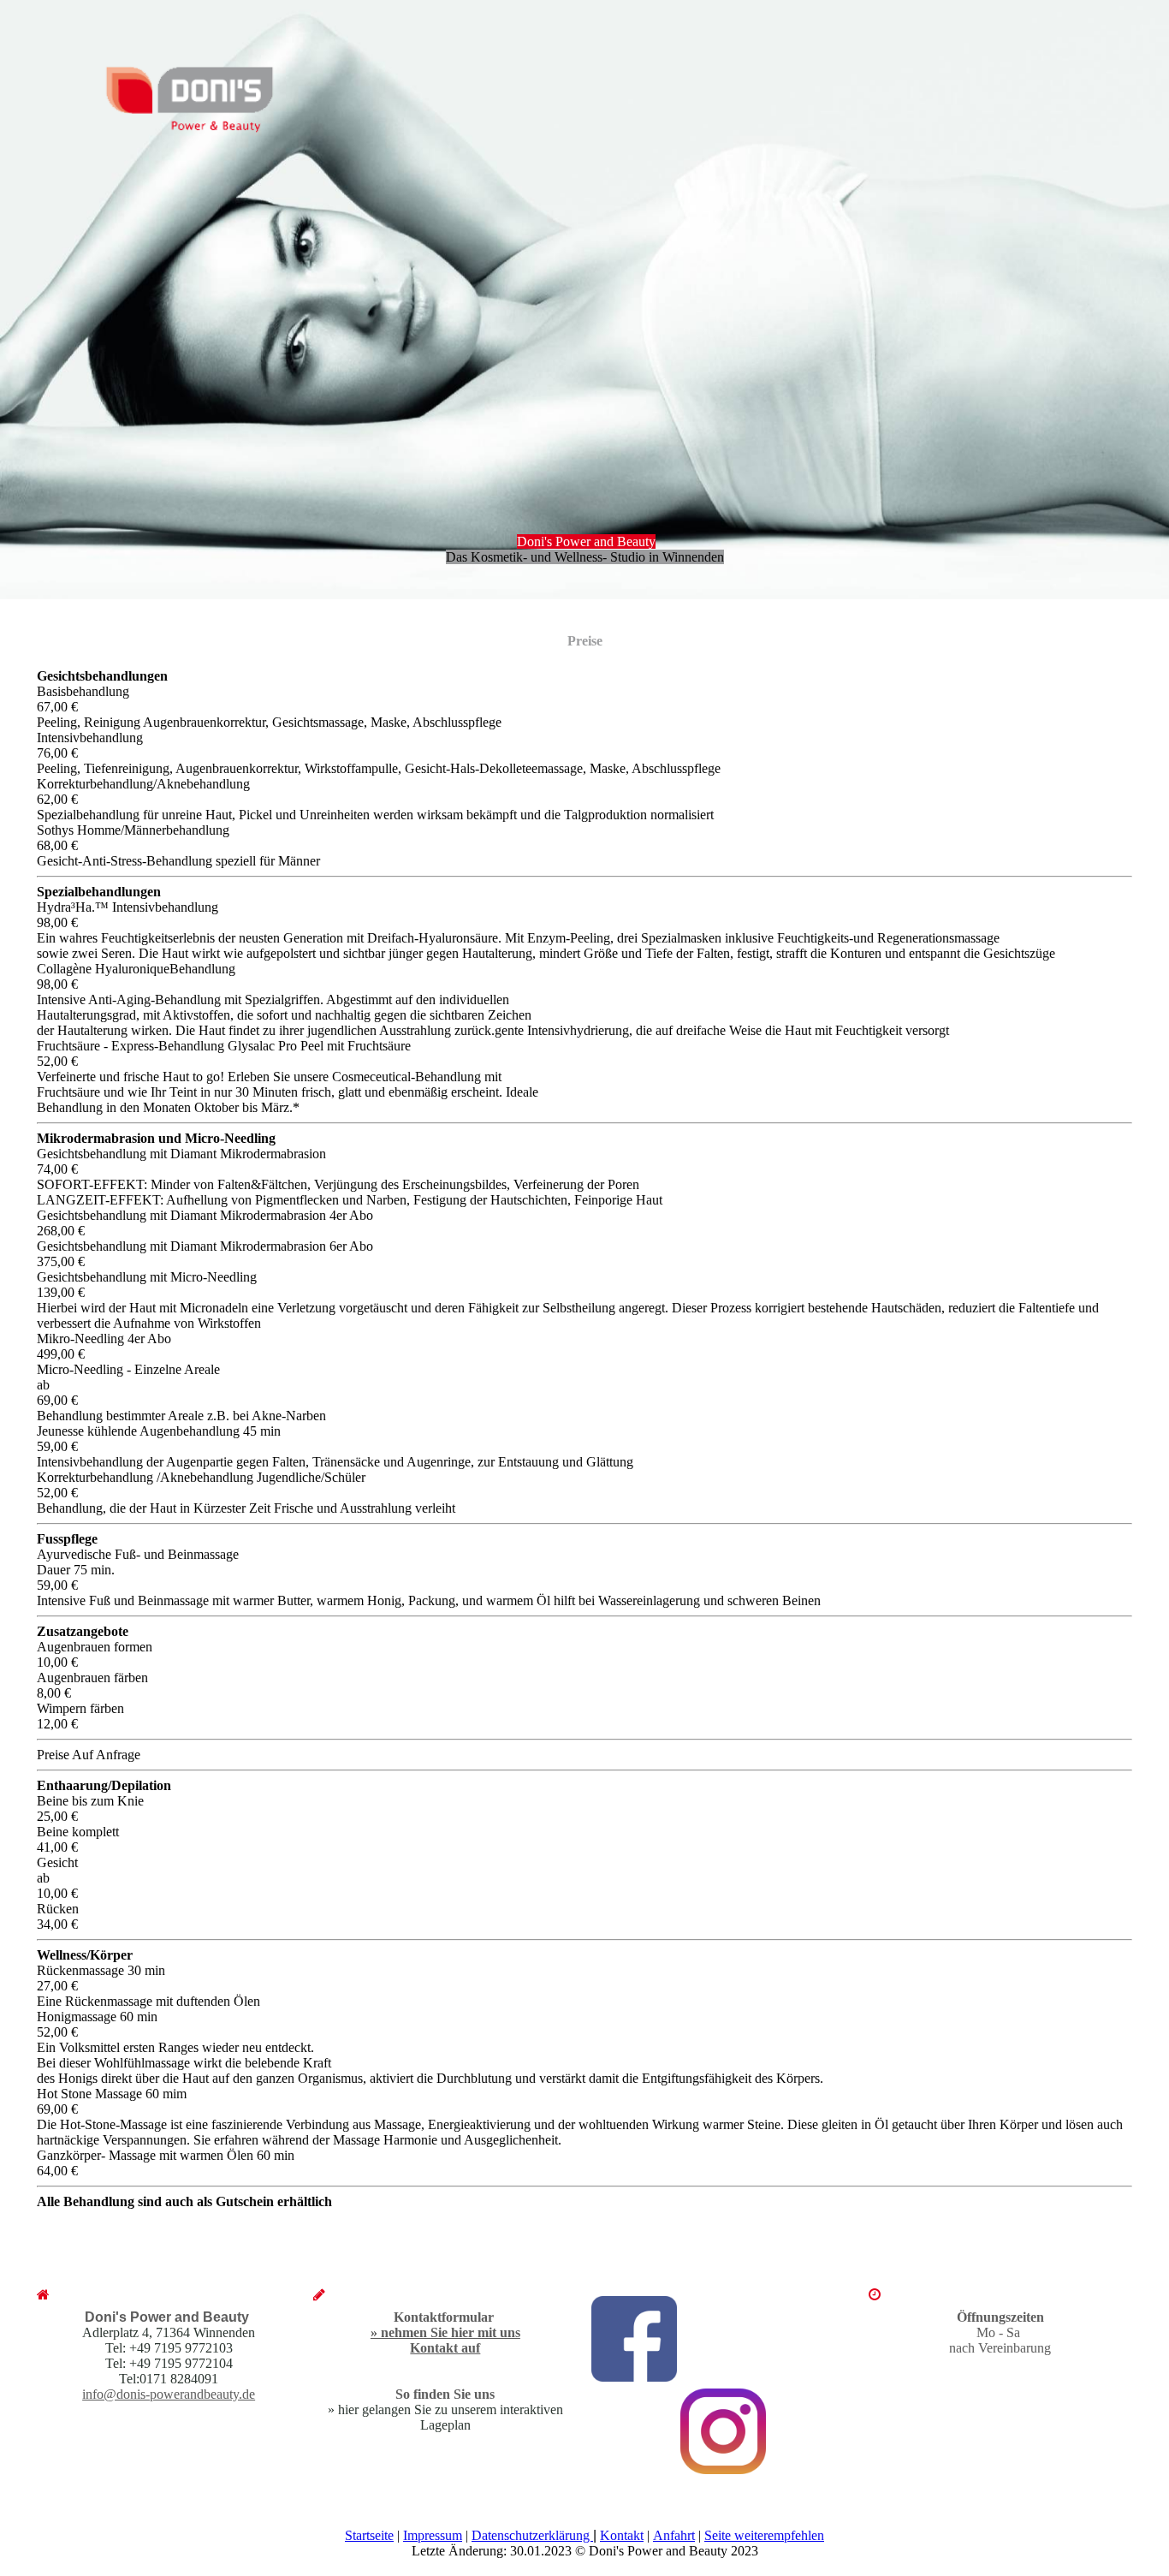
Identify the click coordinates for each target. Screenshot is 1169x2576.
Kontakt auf (445, 2348)
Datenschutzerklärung (532, 2535)
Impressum (433, 2535)
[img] (178, 93)
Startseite (369, 2535)
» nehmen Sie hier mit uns (445, 2332)
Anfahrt (674, 2535)
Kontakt (622, 2535)
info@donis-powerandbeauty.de (169, 2394)
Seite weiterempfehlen (764, 2535)
